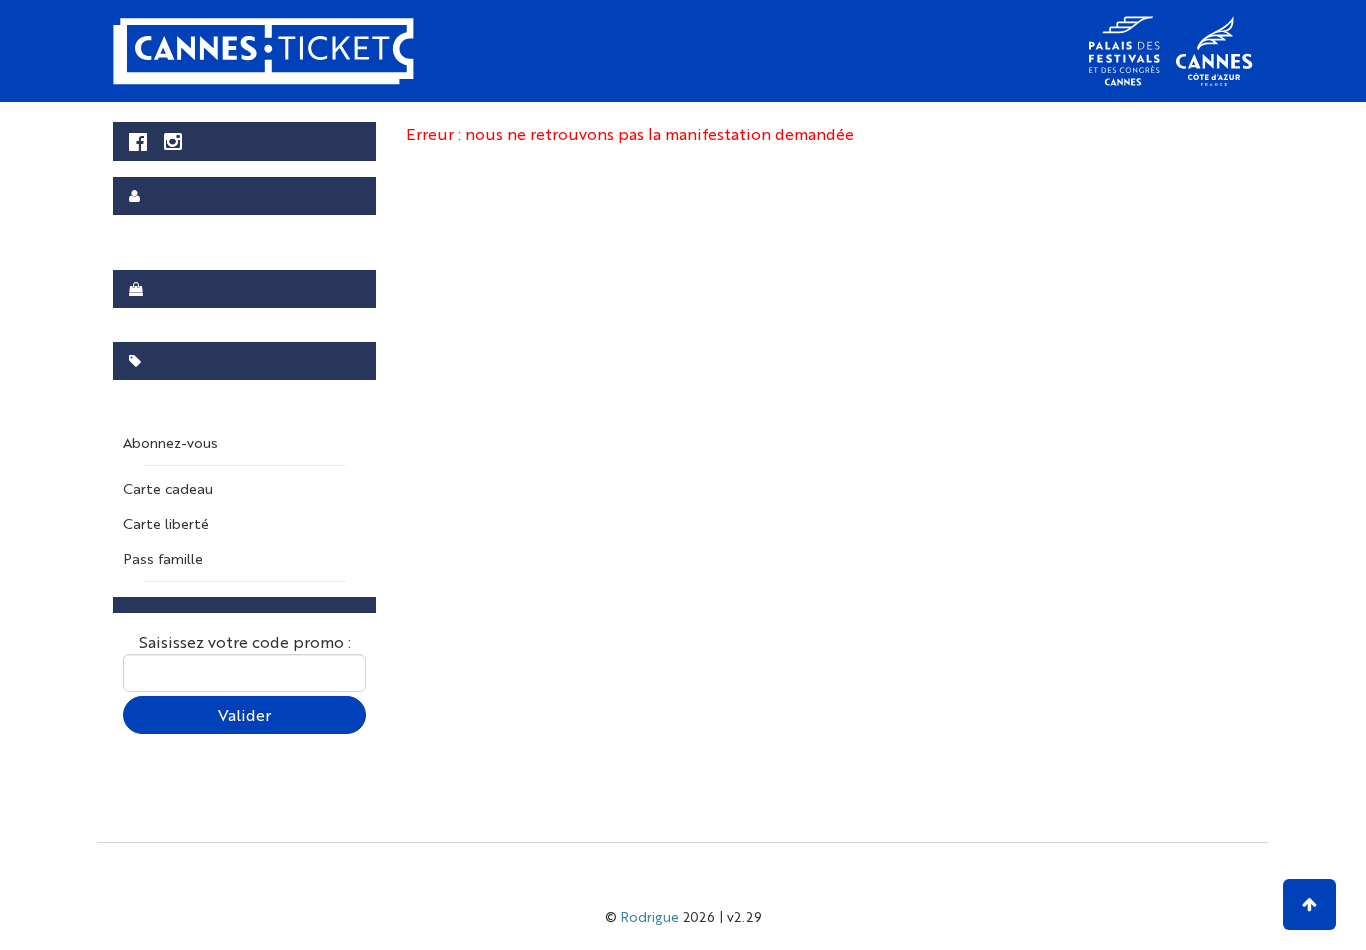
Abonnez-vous (170, 442)
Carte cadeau (168, 488)
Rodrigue (650, 916)
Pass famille (163, 558)
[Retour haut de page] (1309, 904)
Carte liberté (166, 523)
